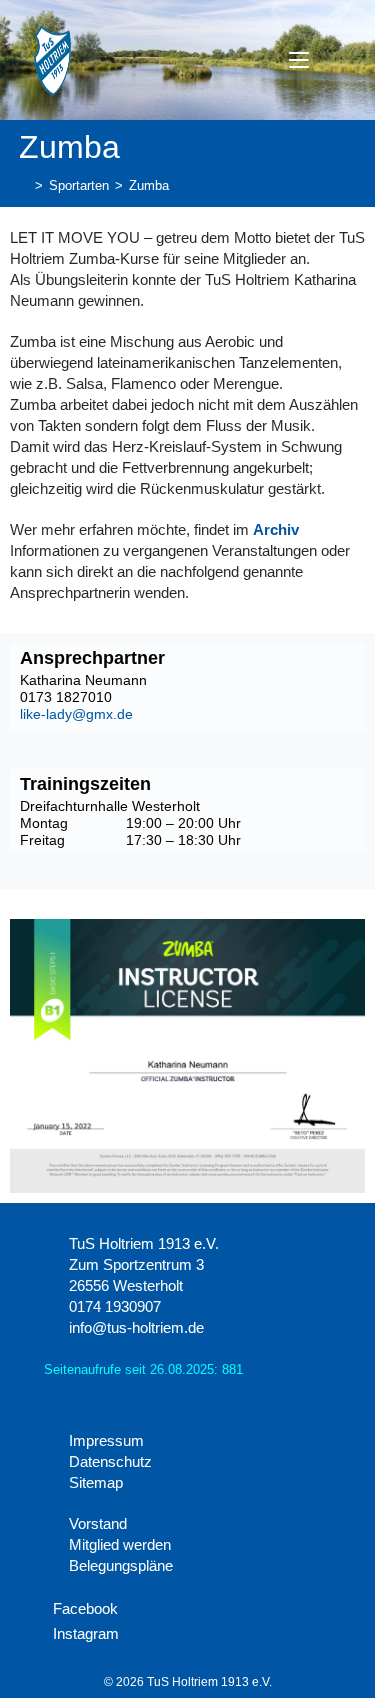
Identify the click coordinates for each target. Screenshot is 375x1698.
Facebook (83, 1608)
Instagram (84, 1633)
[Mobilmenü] (301, 59)
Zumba (149, 185)
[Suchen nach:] (335, 59)
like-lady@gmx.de (76, 714)
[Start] (24, 185)
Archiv (276, 529)
